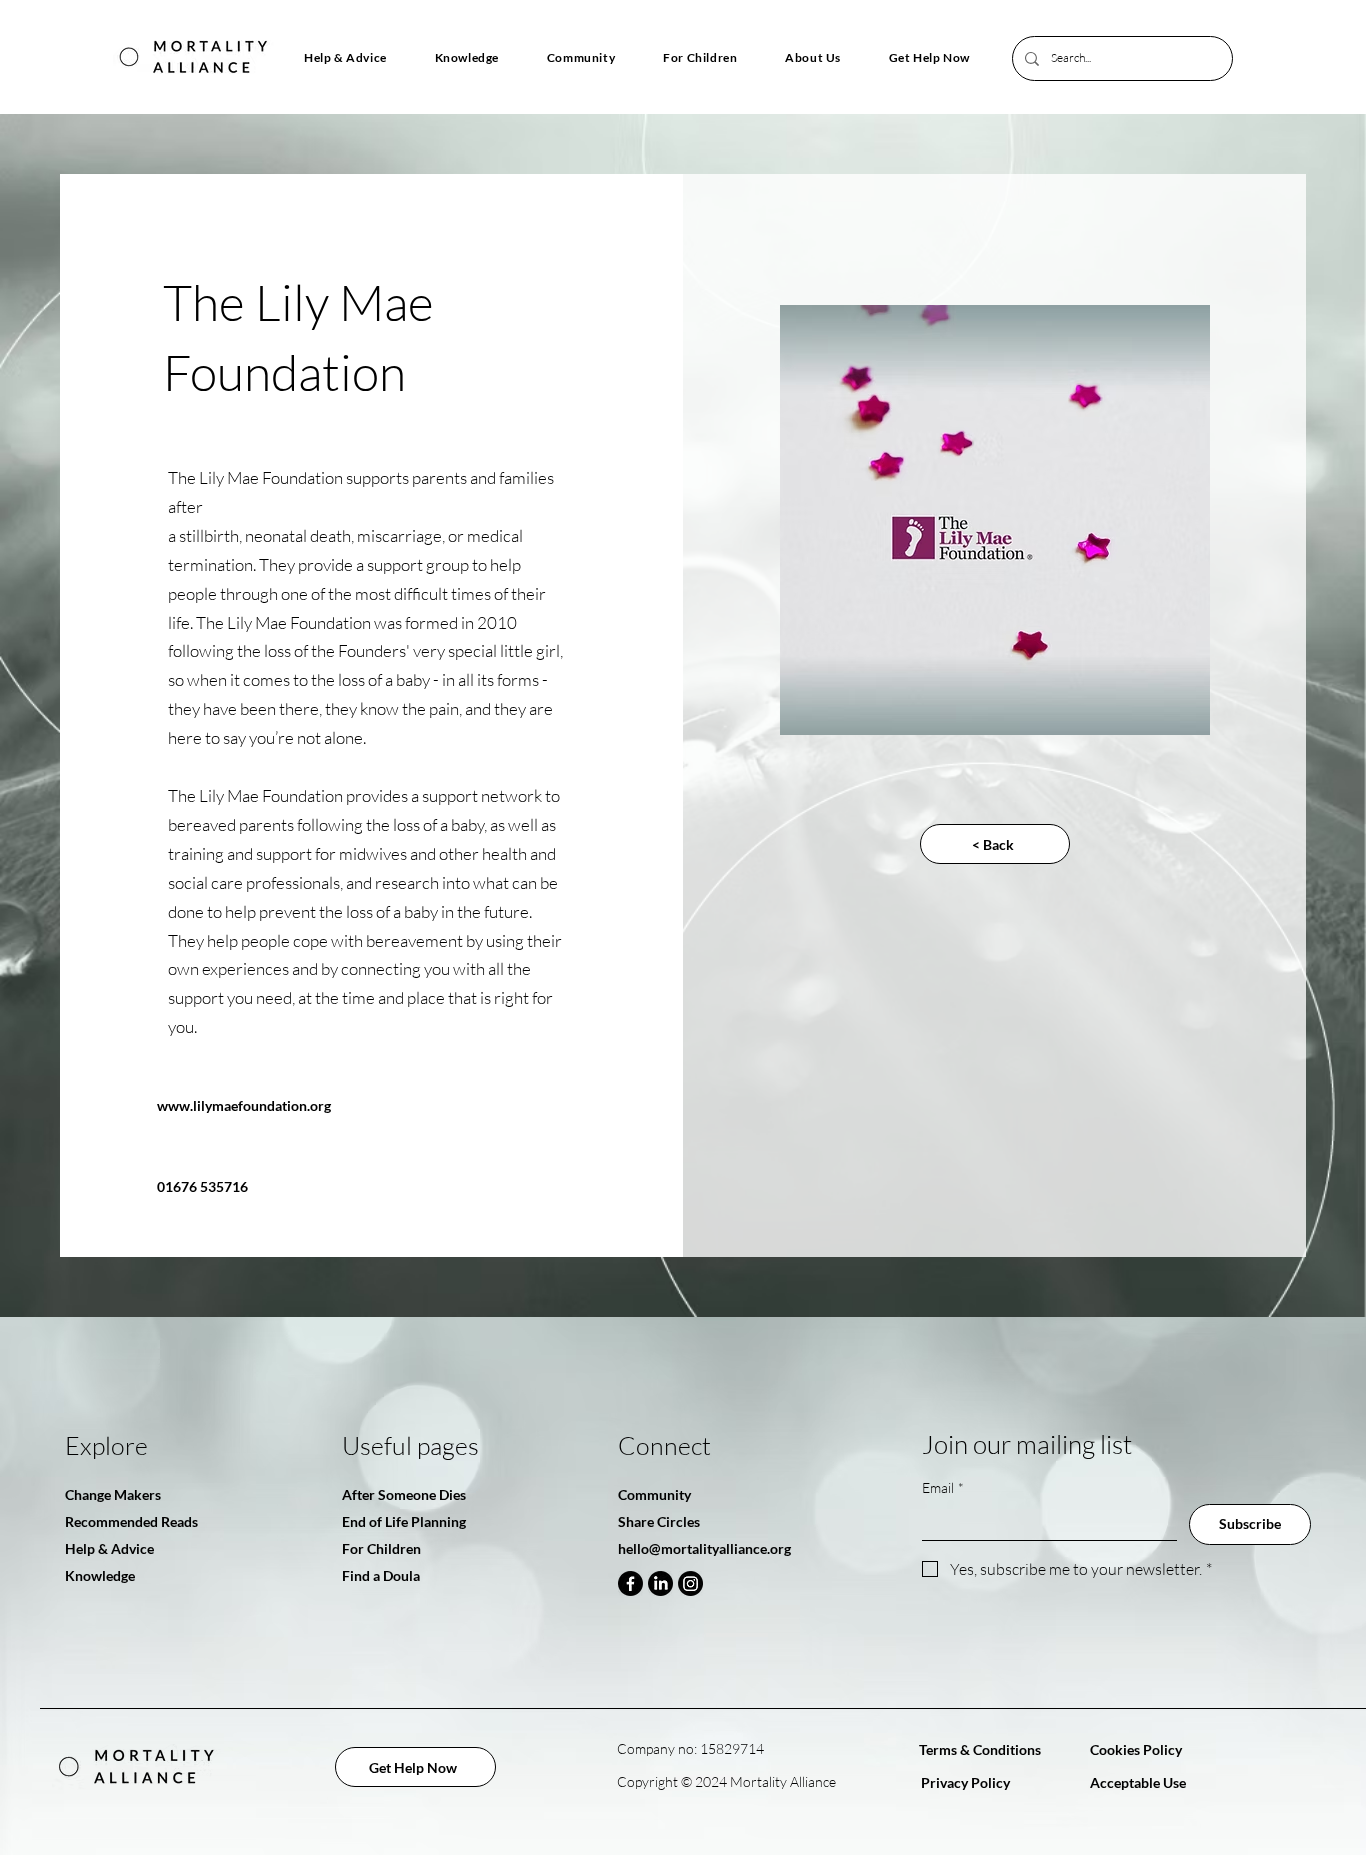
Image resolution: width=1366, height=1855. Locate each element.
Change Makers (113, 1494)
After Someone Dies (404, 1494)
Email (943, 1487)
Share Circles (659, 1521)
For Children (381, 1548)
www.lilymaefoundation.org (244, 1105)
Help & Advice (109, 1548)
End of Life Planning (404, 1521)
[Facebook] (630, 1583)
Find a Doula (381, 1575)
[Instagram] (690, 1583)
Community (654, 1494)
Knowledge (100, 1575)
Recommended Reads (131, 1521)
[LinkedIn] (660, 1583)
